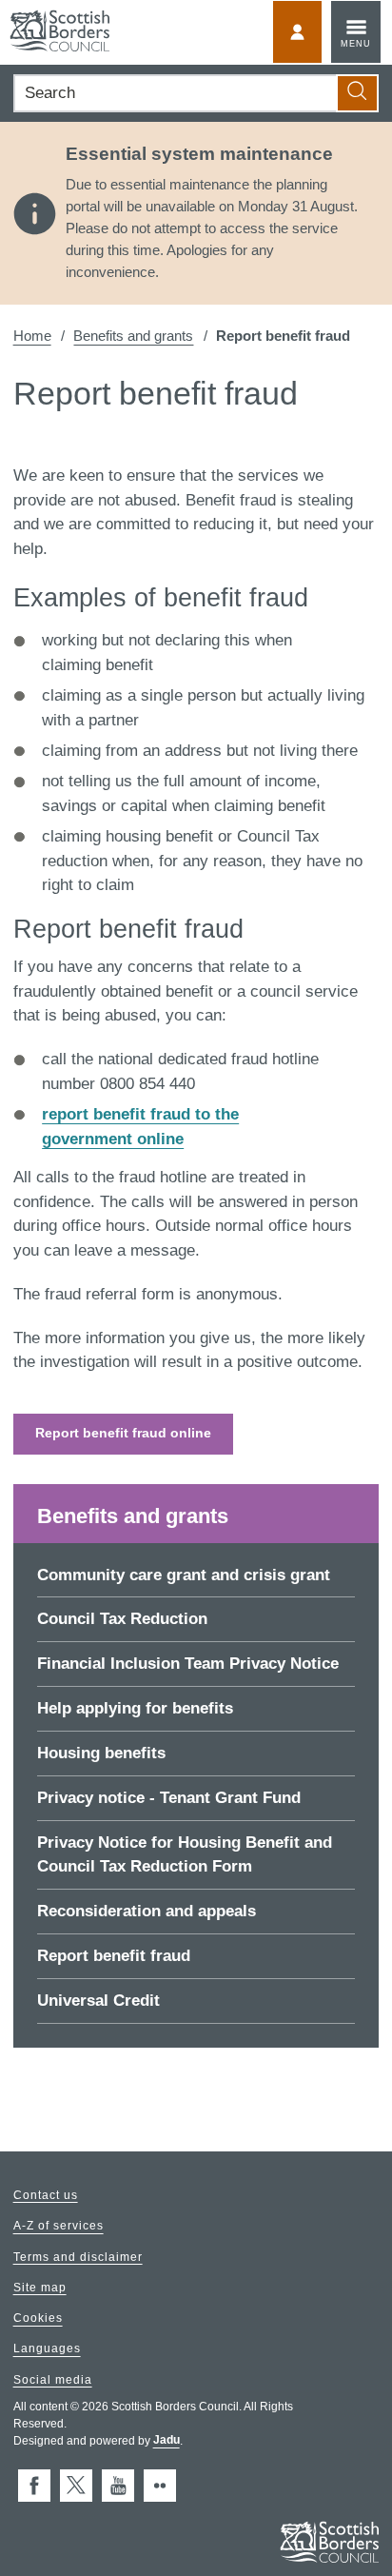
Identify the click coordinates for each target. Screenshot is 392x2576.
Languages (47, 2349)
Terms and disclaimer (78, 2257)
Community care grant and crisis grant (184, 1575)
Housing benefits (101, 1753)
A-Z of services (59, 2227)
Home (32, 336)
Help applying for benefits (135, 1708)
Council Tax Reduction (122, 1619)
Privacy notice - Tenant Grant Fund (169, 1798)
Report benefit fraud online (123, 1433)
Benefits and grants (133, 336)
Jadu (167, 2441)
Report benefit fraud (114, 1956)
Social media (53, 2380)
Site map (40, 2288)
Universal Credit (98, 2001)
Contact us (46, 2195)
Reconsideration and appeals (147, 1911)
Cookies (38, 2319)
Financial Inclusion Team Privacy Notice (188, 1664)
